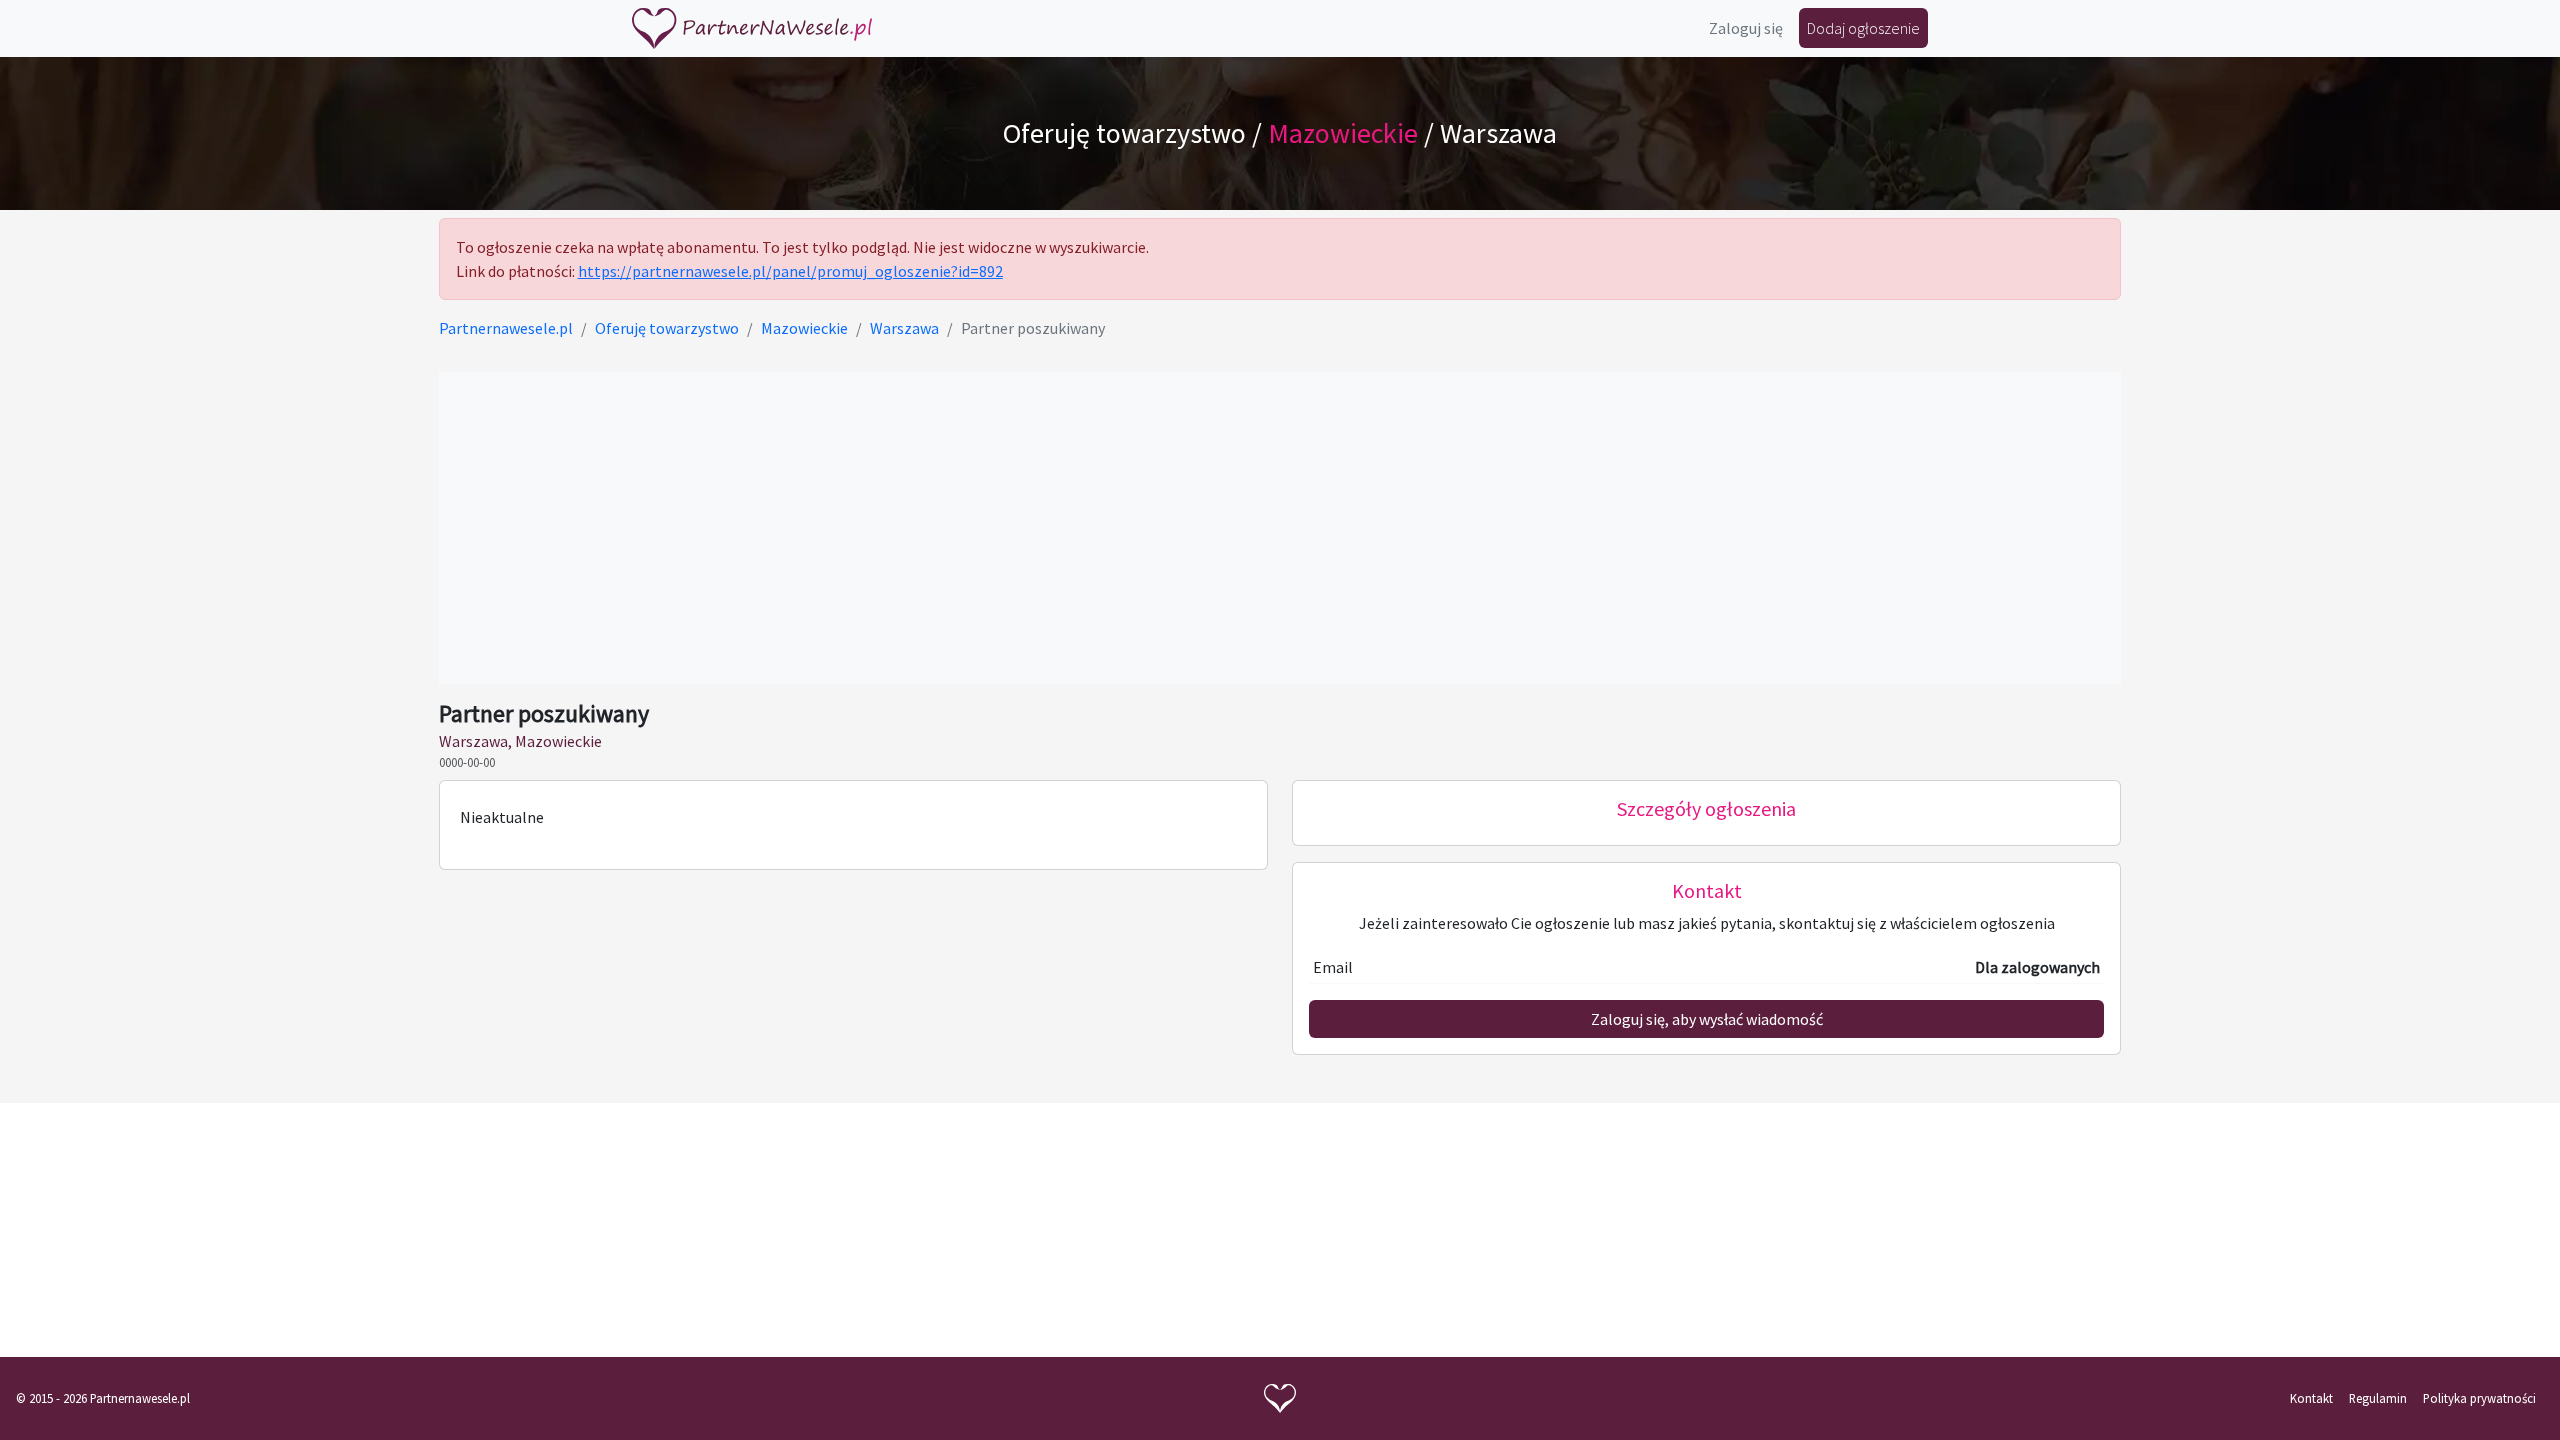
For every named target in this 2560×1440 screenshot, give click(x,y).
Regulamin (2378, 1398)
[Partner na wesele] (752, 28)
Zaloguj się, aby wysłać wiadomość (1707, 1019)
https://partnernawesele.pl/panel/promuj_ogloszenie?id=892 (790, 271)
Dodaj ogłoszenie (1863, 28)
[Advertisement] (1280, 528)
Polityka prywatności (2479, 1398)
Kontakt (2311, 1398)
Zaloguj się (1746, 28)
